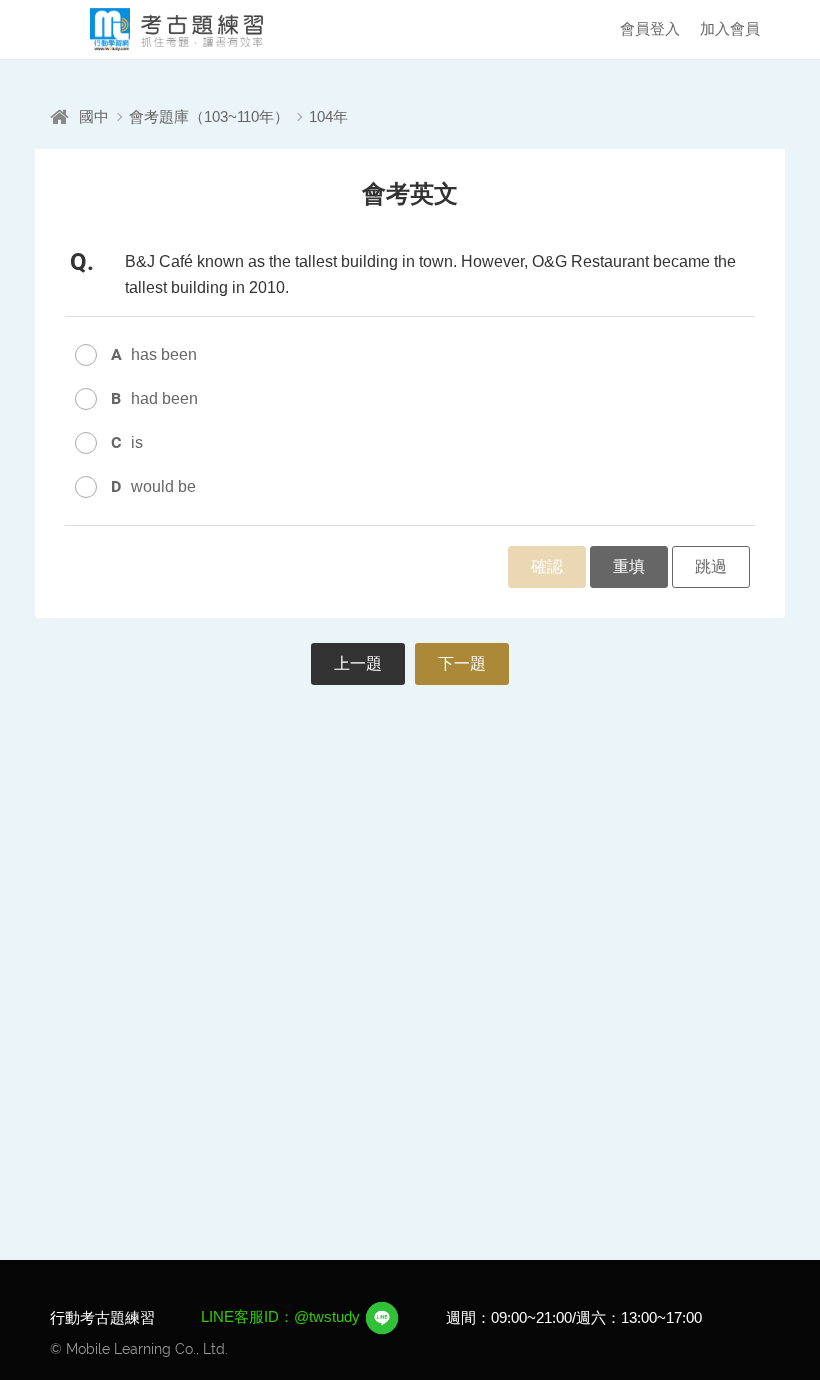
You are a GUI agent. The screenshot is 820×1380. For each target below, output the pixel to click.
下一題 (462, 663)
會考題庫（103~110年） (209, 116)
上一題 (358, 663)
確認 (547, 566)
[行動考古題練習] (160, 29)
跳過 (711, 566)
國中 (94, 116)
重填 (629, 566)
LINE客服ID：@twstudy (282, 1316)
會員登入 (650, 28)
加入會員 (730, 28)
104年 (328, 116)
